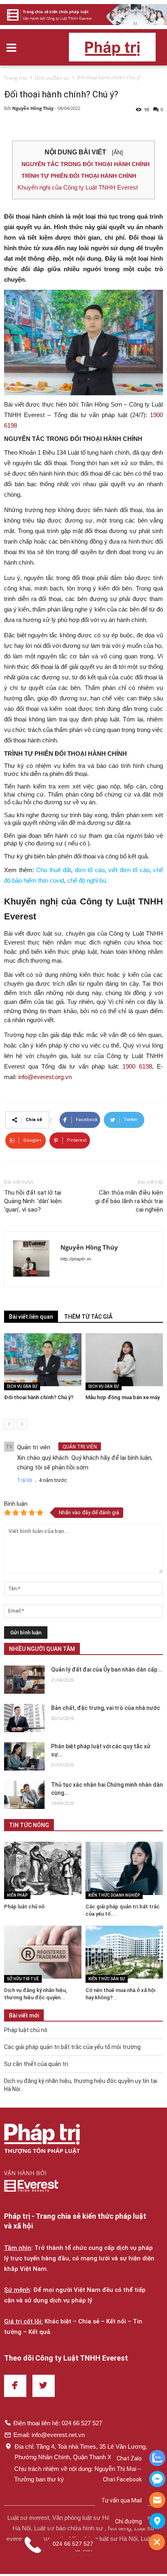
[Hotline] (157, 2501)
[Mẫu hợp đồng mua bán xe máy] (124, 1360)
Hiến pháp (17, 1895)
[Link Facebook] (15, 2386)
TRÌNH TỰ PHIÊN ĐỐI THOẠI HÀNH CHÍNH (79, 176)
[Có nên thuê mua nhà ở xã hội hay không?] (124, 1952)
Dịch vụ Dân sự (22, 1386)
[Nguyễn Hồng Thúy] (32, 1259)
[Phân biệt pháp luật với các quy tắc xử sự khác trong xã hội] (24, 1756)
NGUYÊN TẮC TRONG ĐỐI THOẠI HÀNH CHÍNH (86, 164)
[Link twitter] (44, 2386)
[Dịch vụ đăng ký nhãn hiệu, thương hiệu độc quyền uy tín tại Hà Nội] (43, 1952)
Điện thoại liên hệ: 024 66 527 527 (58, 2423)
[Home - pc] (83, 15)
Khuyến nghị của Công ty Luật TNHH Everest (78, 187)
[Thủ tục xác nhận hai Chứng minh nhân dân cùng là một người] (24, 1795)
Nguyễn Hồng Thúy (33, 108)
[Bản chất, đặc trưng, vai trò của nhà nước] (24, 1718)
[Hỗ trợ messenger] (157, 2480)
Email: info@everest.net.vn (49, 2435)
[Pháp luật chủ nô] (43, 1868)
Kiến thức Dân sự (107, 1979)
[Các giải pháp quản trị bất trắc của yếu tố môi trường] (124, 1868)
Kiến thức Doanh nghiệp (114, 1895)
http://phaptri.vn (76, 1259)
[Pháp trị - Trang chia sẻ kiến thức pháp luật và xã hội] (42, 2140)
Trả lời (25, 1480)
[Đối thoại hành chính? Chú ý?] (43, 1360)
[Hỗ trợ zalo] (157, 2459)
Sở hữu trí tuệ (23, 1979)
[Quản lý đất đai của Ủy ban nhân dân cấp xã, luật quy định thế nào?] (24, 1680)
